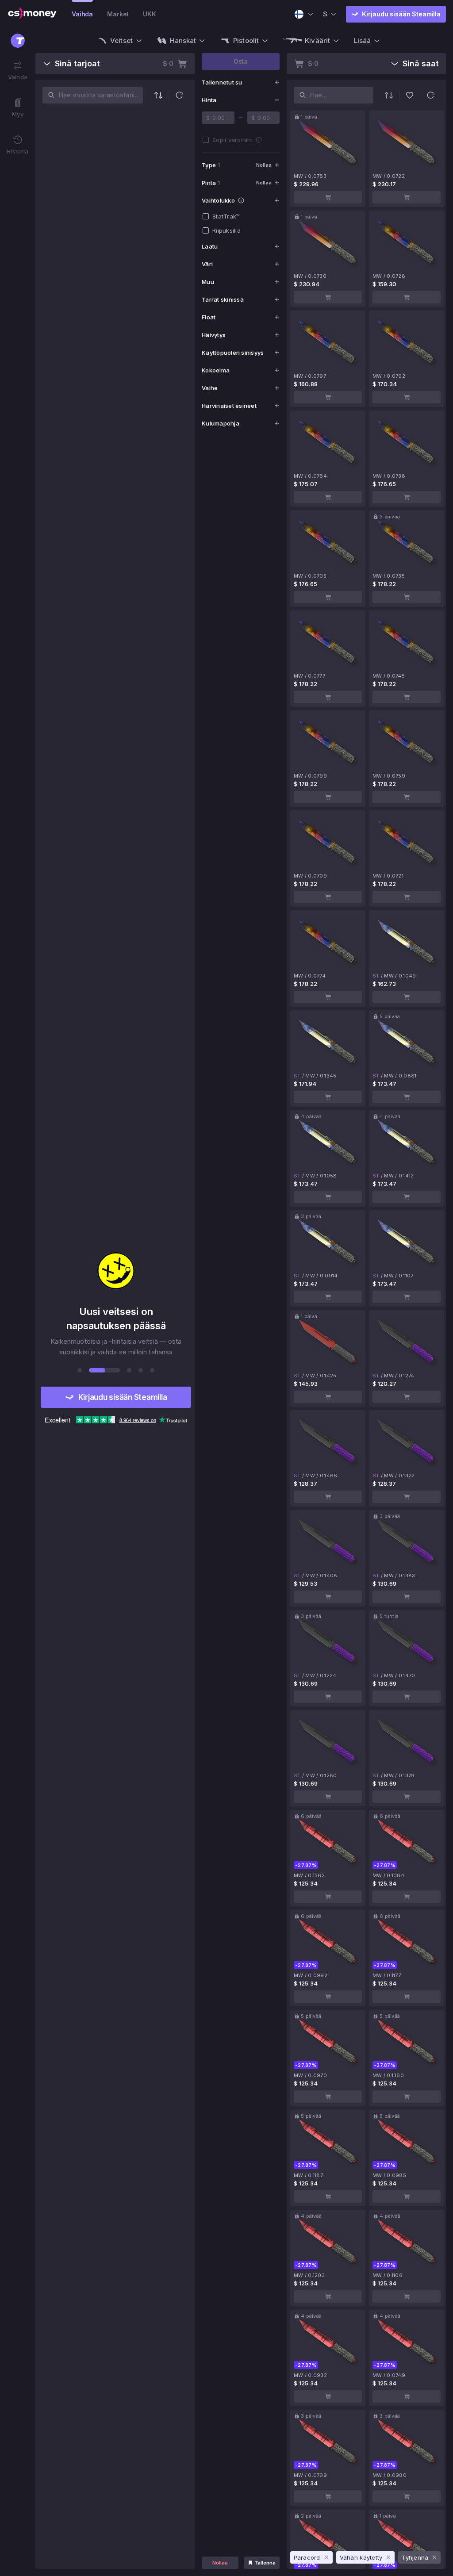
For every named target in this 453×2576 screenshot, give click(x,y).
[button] (179, 95)
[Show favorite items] (410, 95)
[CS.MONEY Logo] (32, 14)
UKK (150, 14)
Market (118, 14)
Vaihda (82, 14)
